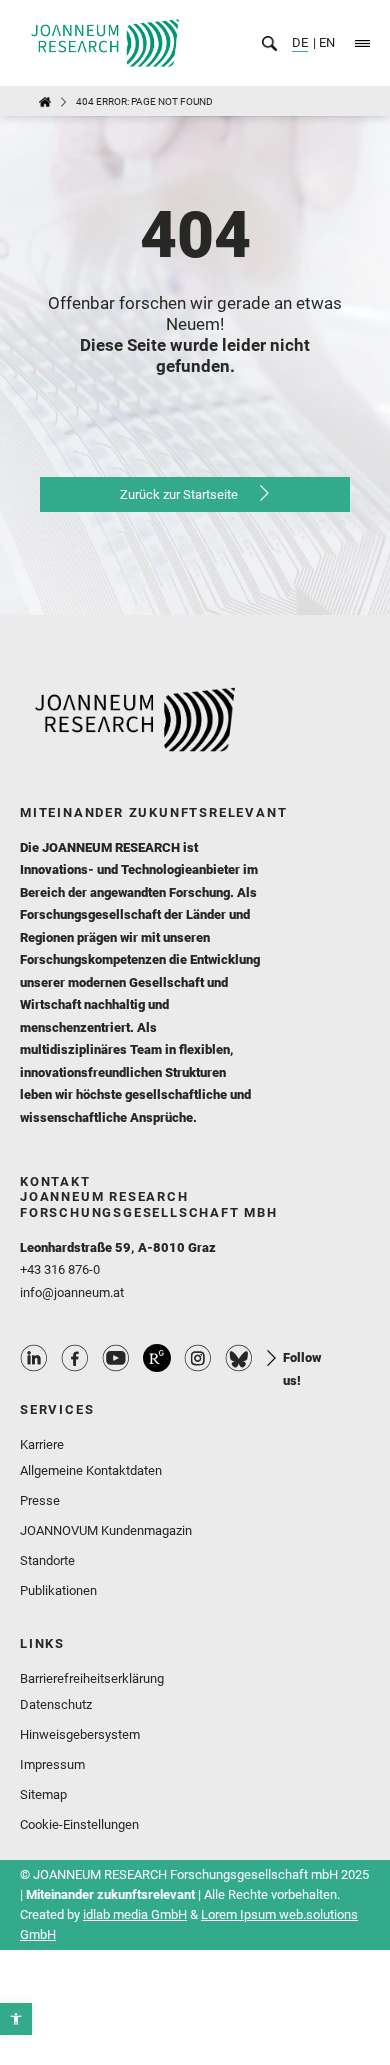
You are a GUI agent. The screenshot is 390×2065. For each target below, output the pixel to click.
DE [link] (300, 42)
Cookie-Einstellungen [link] (79, 1824)
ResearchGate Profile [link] (157, 1358)
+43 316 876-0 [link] (60, 1269)
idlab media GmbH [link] (135, 1914)
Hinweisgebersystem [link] (80, 1734)
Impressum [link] (52, 1764)
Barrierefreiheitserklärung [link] (92, 1678)
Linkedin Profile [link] (34, 1358)
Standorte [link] (47, 1560)
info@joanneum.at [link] (72, 1292)
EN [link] (325, 42)
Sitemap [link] (43, 1794)
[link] (16, 2019)
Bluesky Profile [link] (239, 1358)
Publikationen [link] (58, 1590)
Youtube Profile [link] (116, 1358)
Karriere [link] (42, 1444)
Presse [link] (40, 1500)
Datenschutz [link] (56, 1704)
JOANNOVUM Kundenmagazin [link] (106, 1530)
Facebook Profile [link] (75, 1358)
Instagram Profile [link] (198, 1358)
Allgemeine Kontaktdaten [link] (91, 1470)
